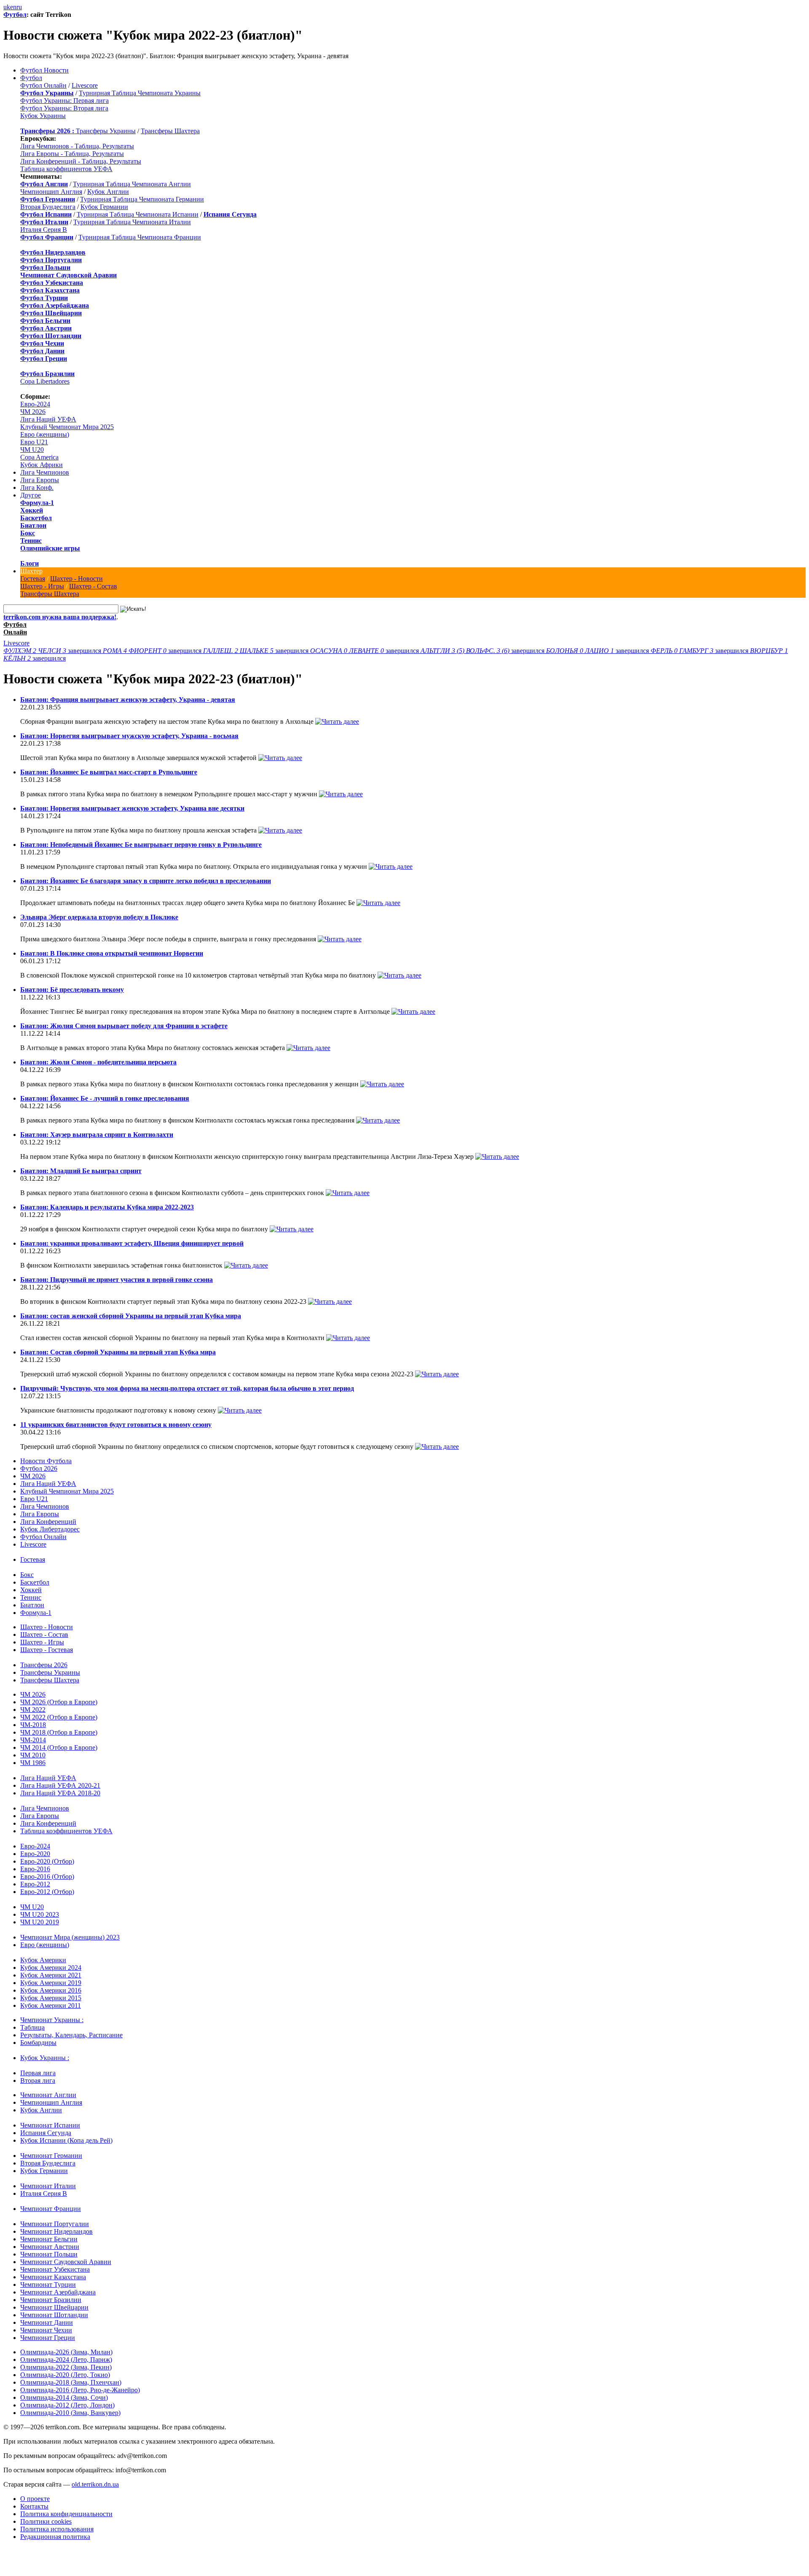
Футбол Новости (44, 70)
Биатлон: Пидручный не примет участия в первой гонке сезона (117, 1280)
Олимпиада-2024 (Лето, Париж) (66, 2360)
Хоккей (32, 510)
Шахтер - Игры (42, 586)
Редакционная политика (55, 2537)
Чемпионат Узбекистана (55, 2269)
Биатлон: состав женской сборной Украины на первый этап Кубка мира (131, 1316)
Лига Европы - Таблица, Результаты (72, 154)
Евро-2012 (35, 1884)
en (13, 7)
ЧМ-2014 (33, 1740)
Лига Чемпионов (45, 472)
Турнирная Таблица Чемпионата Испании (138, 214)
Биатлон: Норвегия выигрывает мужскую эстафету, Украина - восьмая (129, 736)
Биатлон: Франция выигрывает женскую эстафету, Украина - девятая (128, 700)
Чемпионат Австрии (50, 2247)
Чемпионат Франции (51, 2209)
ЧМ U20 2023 (40, 1914)
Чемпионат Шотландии (54, 2315)
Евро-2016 (35, 1869)
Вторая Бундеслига (48, 207)
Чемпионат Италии (48, 2186)
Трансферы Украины (106, 131)
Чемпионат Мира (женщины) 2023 (70, 1937)
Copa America (39, 457)
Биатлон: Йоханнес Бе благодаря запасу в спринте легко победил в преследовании (146, 881)
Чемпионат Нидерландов (56, 2231)
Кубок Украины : (45, 2058)
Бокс (28, 533)
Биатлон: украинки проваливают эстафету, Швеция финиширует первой (132, 1243)
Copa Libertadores (45, 381)
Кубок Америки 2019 (51, 1983)
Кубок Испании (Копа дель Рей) (66, 2140)
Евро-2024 (35, 404)
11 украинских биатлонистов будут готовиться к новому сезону (116, 1425)
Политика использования (57, 2529)
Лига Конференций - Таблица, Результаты (81, 161)
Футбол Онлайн (43, 85)
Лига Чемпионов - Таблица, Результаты (77, 146)
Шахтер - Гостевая (47, 1650)
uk (7, 7)
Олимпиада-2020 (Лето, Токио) (65, 2375)
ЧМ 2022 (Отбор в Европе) (59, 1717)
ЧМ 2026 (33, 412)
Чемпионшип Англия (51, 192)
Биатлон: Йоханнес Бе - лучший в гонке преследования (105, 1098)
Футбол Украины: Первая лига (64, 101)
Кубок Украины (43, 116)
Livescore (85, 85)
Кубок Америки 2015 (51, 1998)
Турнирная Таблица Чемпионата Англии (132, 184)
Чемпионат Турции (48, 2285)
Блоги (29, 563)
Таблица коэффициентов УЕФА (66, 169)
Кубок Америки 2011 (51, 2005)
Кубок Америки (43, 1960)
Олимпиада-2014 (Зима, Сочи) (64, 2397)
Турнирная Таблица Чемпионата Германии (142, 199)
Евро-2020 (35, 1854)
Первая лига (38, 2073)
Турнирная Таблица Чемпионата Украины (140, 93)
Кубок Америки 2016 (51, 1990)
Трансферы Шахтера (170, 131)
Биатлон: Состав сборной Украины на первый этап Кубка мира (118, 1352)
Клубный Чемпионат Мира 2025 (67, 427)
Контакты (34, 2506)
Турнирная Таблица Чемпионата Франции (140, 237)
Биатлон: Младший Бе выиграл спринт (81, 1171)
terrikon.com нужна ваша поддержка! (60, 617)
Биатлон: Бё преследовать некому (72, 990)
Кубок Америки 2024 (51, 1968)
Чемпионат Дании (47, 2322)
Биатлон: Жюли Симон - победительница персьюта (98, 1062)
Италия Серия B (44, 230)
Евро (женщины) (45, 434)
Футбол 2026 (39, 1468)
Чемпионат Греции (48, 2338)
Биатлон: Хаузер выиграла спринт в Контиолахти (97, 1135)
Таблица (32, 2027)
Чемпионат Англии (48, 2095)
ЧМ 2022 (33, 1710)
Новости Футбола (46, 1461)
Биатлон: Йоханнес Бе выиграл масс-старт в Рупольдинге (109, 772)
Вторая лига (38, 2080)
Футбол (15, 15)
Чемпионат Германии (51, 2156)
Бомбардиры (38, 2043)
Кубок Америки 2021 (51, 1975)
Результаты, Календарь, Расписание (71, 2035)
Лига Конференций (48, 1522)
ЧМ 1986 (33, 1763)
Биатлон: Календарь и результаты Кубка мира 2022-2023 (107, 1207)
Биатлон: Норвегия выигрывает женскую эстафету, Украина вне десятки (132, 808)
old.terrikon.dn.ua (95, 2484)
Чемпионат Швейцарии (54, 2307)
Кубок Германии (104, 207)
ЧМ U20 (32, 450)
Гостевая (33, 579)
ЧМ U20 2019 (40, 1922)
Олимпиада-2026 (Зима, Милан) (66, 2352)
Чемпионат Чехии (46, 2330)
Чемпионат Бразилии (51, 2300)
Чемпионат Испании (50, 2125)
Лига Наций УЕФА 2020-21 (60, 1785)
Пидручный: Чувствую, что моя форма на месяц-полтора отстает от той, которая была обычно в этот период (187, 1388)
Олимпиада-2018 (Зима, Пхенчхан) (71, 2382)
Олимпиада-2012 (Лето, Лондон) (67, 2405)
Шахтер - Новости (76, 579)
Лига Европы (40, 480)
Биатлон (33, 525)
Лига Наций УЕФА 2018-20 (60, 1793)
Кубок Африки (42, 465)
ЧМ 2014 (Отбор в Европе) (59, 1747)
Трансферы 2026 (44, 1665)
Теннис (31, 541)
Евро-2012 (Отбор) (47, 1892)
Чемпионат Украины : (52, 2020)
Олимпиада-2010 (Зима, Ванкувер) (70, 2413)
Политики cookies (46, 2521)
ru (19, 7)
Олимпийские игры (50, 548)
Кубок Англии (108, 192)
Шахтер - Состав (93, 586)
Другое (31, 495)
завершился (53, 651)
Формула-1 (37, 503)
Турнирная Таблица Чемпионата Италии (132, 222)
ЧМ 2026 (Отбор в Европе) (59, 1702)
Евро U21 (34, 442)
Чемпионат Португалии (55, 2224)
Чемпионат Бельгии (49, 2239)
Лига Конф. (37, 488)
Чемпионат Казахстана (53, 2277)
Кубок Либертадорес (50, 1529)
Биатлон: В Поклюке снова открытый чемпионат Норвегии (112, 953)
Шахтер (31, 571)
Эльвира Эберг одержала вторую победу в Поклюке (99, 917)
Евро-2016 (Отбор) (47, 1876)
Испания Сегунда (46, 2133)
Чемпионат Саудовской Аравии (66, 2262)
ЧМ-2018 (33, 1725)
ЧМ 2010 (33, 1755)
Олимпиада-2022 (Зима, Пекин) (66, 2367)
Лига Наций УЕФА (48, 419)
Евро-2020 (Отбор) (47, 1861)
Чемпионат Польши (49, 2254)
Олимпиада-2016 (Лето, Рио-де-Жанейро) (80, 2390)
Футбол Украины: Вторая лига (64, 108)
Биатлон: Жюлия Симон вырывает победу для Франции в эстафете (124, 1026)
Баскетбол (36, 518)
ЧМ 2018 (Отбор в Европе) (59, 1732)
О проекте (35, 2499)
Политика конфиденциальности (66, 2514)
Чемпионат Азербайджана (58, 2292)
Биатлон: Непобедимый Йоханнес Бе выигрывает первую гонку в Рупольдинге (141, 845)
